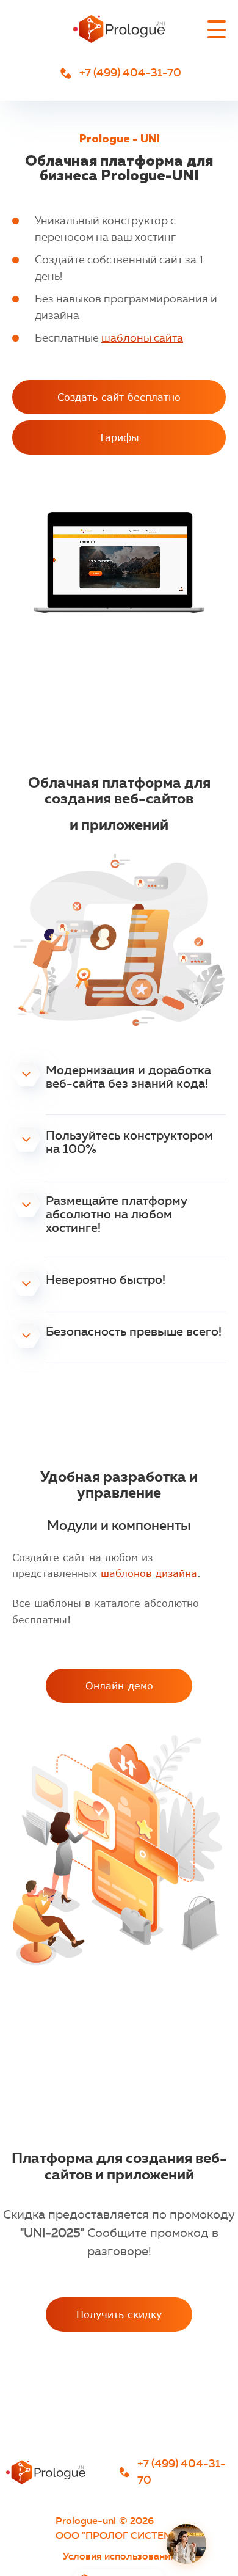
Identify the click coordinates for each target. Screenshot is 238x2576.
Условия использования (119, 2556)
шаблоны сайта (142, 338)
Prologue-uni (86, 2520)
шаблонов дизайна (149, 1573)
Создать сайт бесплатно (119, 397)
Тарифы (119, 437)
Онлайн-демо (119, 1685)
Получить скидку (119, 2314)
